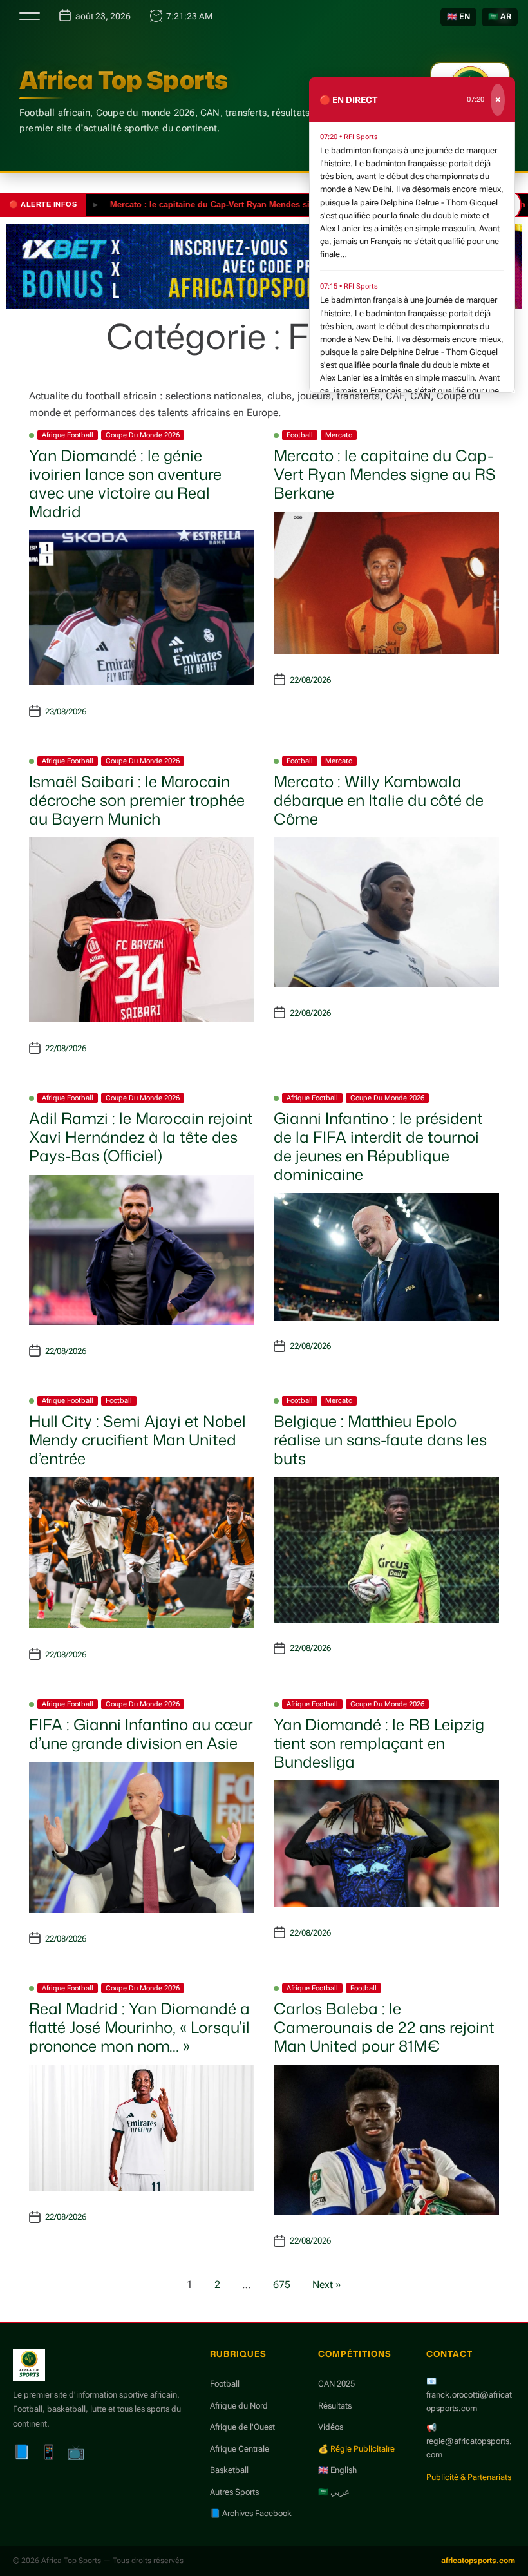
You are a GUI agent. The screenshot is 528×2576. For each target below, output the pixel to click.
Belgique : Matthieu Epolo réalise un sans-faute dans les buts (380, 1440)
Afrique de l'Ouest (242, 2427)
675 (282, 2285)
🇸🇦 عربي (334, 2492)
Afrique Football (68, 435)
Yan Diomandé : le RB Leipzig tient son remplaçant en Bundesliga (379, 1743)
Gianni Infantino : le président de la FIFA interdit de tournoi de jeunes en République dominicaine (378, 1146)
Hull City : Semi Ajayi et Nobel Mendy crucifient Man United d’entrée (137, 1440)
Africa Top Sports (124, 80)
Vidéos (331, 2427)
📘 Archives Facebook (251, 2513)
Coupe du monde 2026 (143, 435)
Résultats (335, 2406)
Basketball (229, 2470)
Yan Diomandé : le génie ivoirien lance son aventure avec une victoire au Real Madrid (125, 483)
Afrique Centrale (240, 2449)
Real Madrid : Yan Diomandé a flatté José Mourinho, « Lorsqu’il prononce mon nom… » (139, 2027)
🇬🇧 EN (458, 16)
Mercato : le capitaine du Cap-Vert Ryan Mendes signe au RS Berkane (212, 205)
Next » (327, 2285)
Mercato (339, 435)
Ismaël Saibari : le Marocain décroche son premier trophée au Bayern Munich (137, 800)
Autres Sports (234, 2492)
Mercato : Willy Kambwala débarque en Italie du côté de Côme (379, 800)
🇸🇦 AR (500, 16)
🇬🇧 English (337, 2470)
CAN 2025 (336, 2384)
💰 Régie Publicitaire (356, 2449)
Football (300, 435)
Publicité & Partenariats (469, 2477)
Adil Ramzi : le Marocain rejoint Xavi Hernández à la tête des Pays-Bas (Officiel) (141, 1137)
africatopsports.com (478, 2561)
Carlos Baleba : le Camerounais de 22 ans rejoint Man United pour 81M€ (384, 2027)
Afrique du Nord (239, 2406)
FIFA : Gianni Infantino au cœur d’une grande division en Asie (141, 1734)
